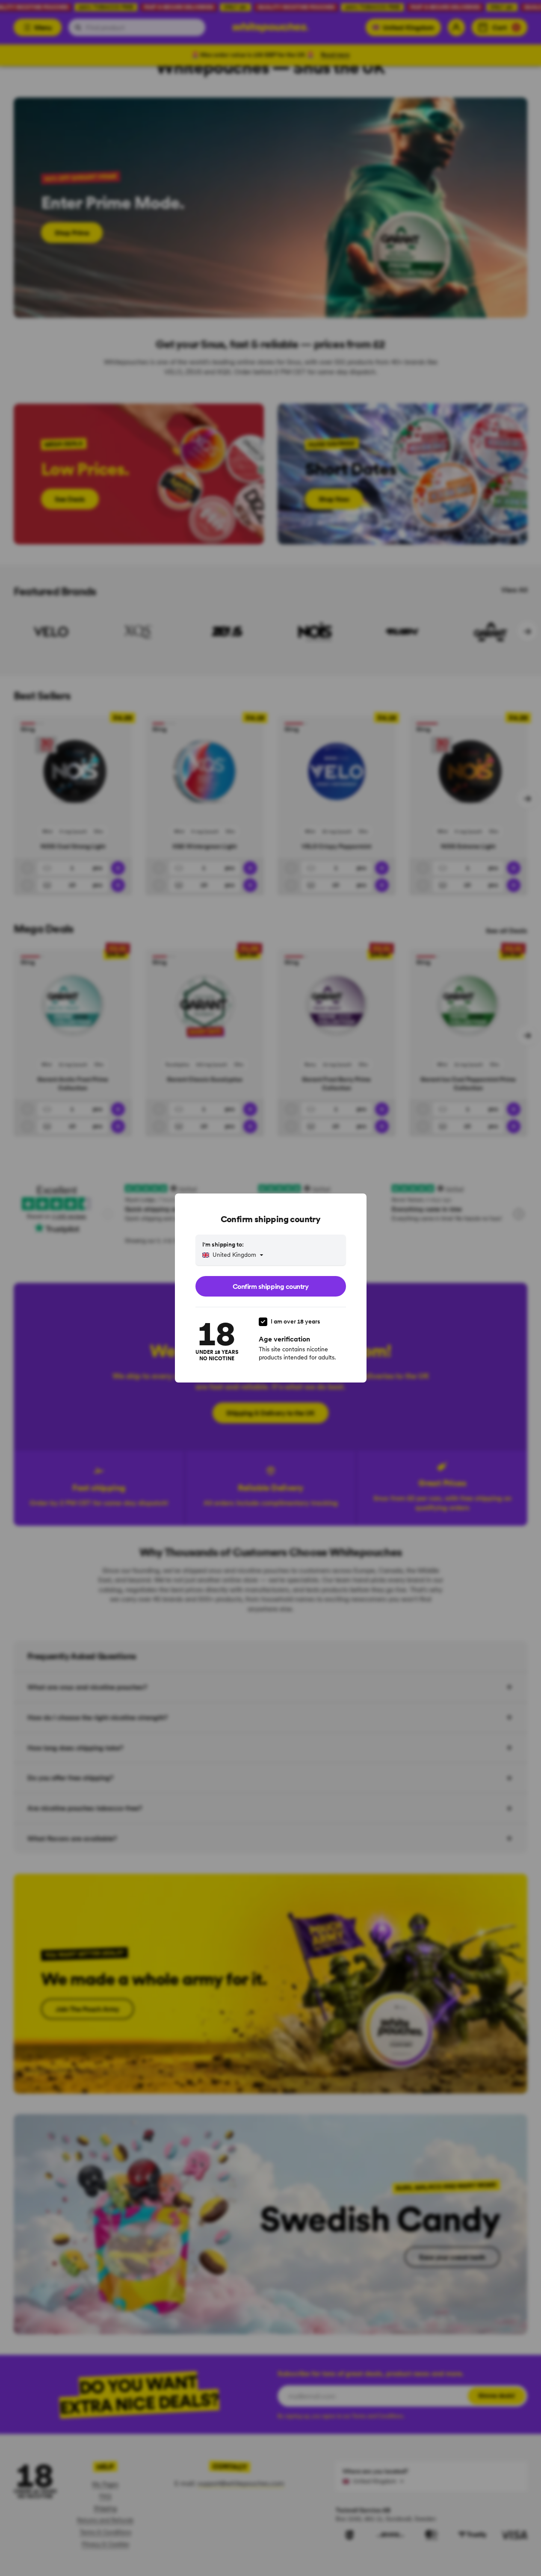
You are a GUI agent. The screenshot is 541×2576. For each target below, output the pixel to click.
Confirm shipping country (270, 1286)
